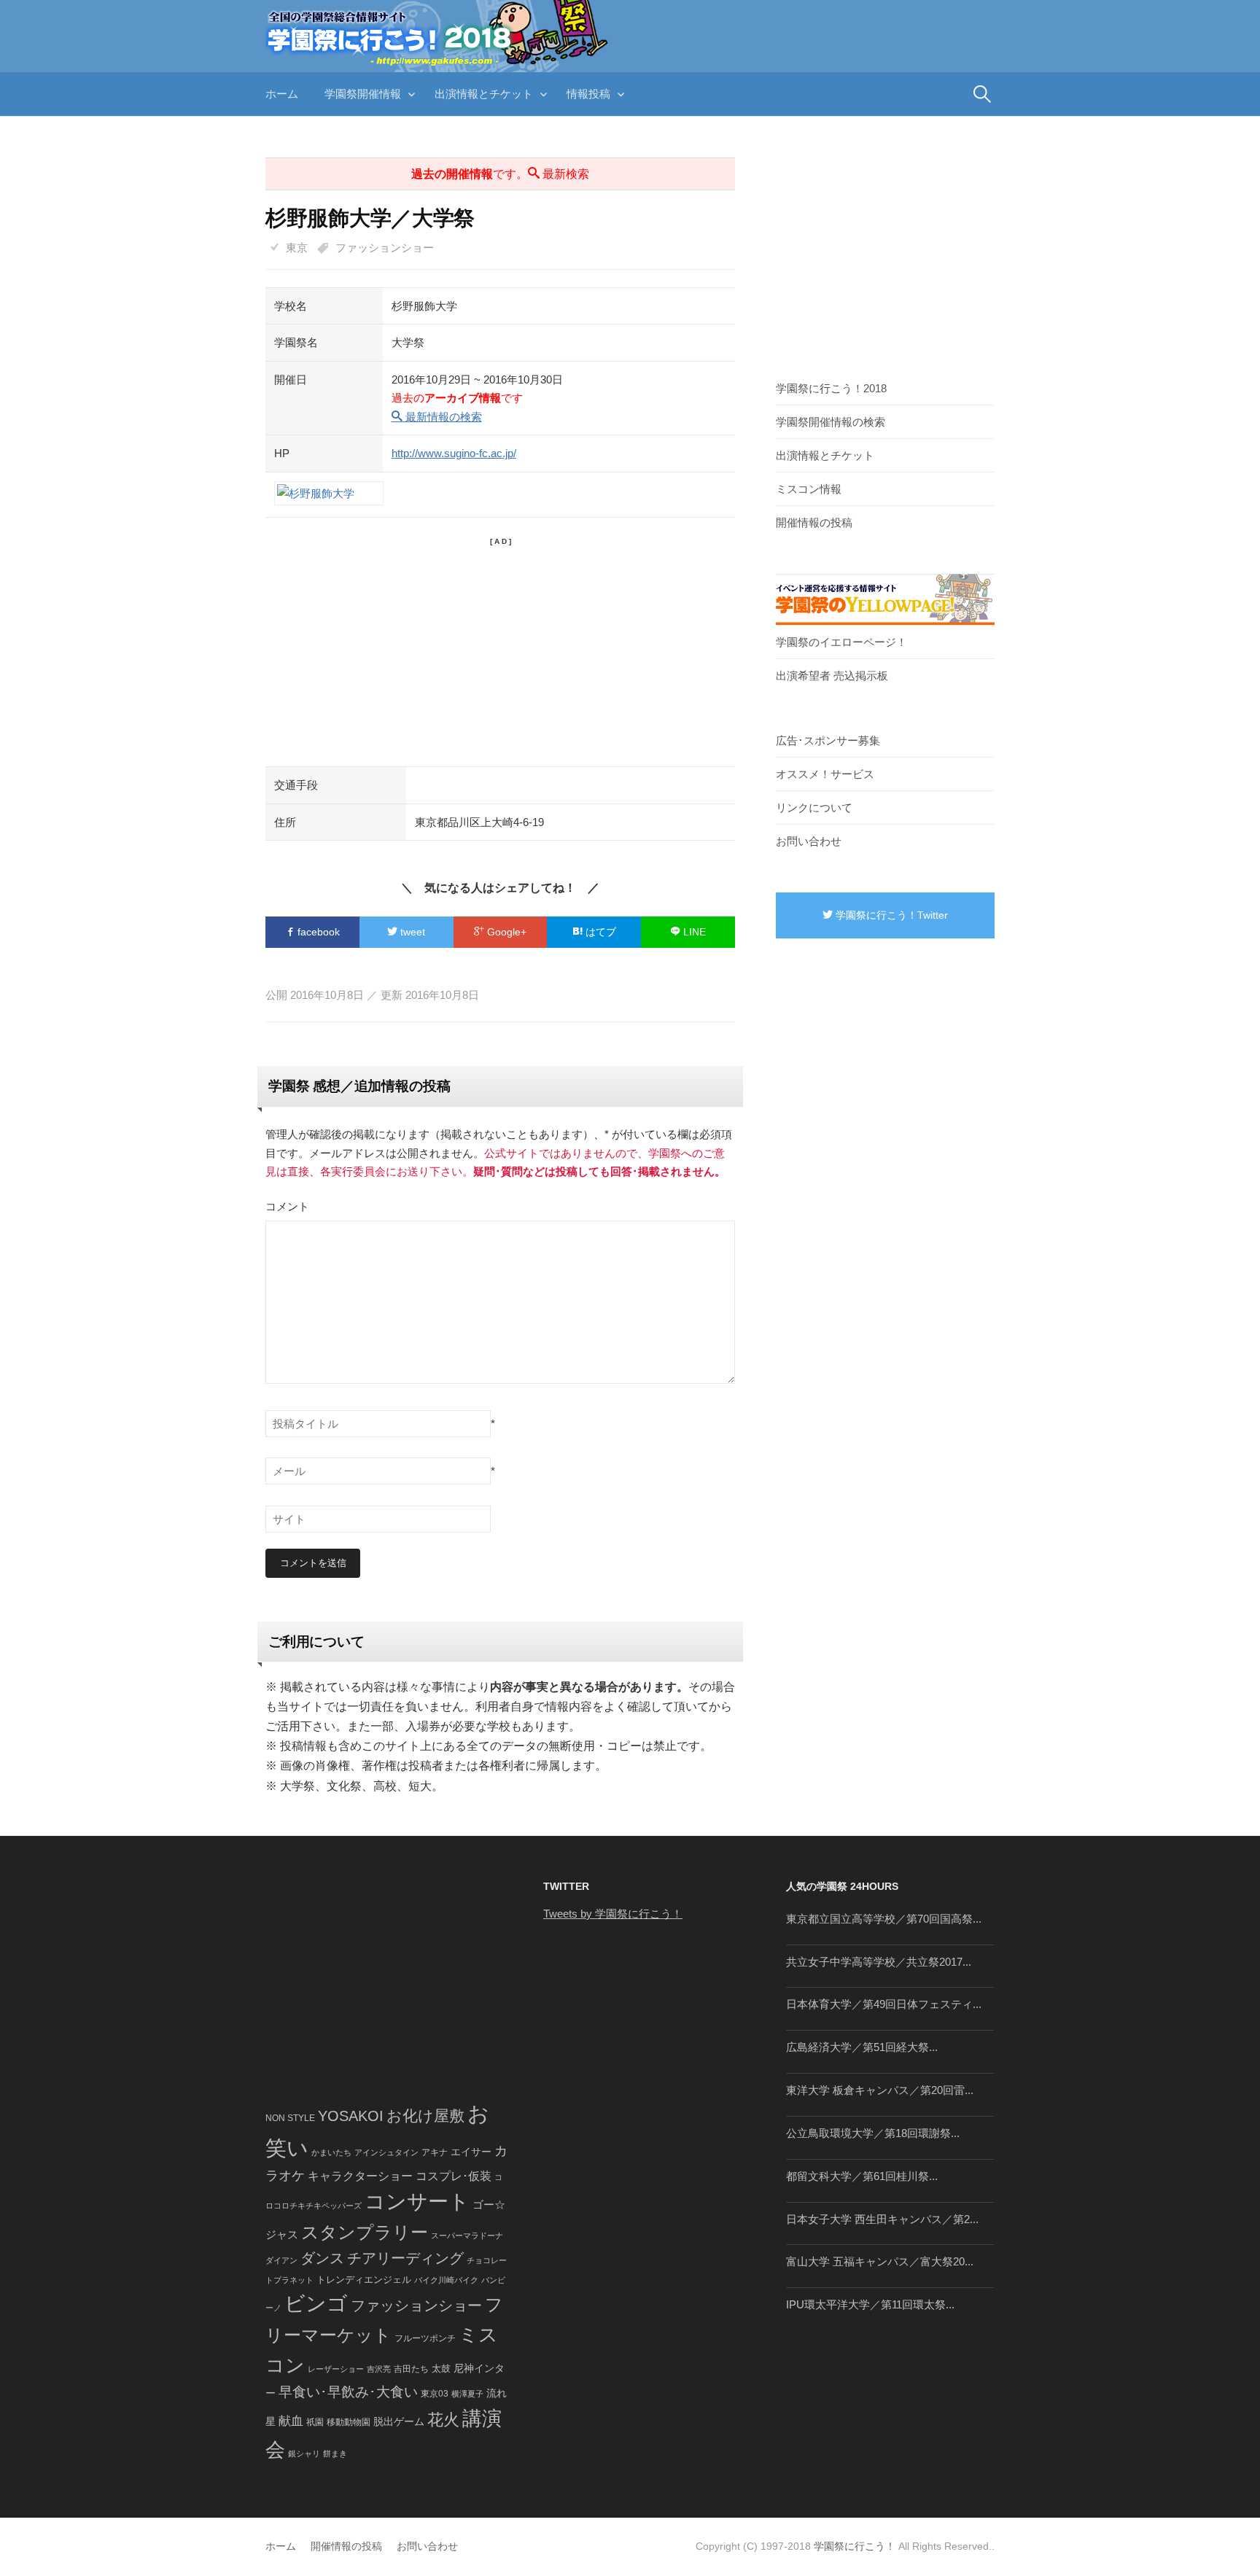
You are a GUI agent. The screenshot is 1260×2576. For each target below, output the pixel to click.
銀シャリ (304, 2454)
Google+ (505, 932)
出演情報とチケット (484, 94)
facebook (317, 932)
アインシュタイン (386, 2152)
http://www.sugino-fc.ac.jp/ (454, 453)
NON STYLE (290, 2118)
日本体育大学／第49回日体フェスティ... (884, 2004)
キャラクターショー (360, 2176)
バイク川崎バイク (446, 2280)
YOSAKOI (351, 2116)
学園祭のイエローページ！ (841, 642)
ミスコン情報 (809, 489)
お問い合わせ (809, 841)
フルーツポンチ (425, 2338)
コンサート (417, 2202)
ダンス (322, 2258)
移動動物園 (349, 2422)
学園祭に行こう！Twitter (890, 915)
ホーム (282, 94)
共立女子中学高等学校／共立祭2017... (879, 1962)
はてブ (599, 932)
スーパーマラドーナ (467, 2235)
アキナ (435, 2152)
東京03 (435, 2393)
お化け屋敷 (425, 2116)
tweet (411, 932)
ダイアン (281, 2260)
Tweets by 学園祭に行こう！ (613, 1914)
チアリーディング (405, 2258)
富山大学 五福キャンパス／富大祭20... (880, 2261)
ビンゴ (316, 2304)
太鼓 (441, 2369)
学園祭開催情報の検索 (831, 422)
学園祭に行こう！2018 (831, 388)
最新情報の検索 (442, 417)
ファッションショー (385, 248)
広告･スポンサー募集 (828, 740)
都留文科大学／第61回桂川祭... (862, 2176)
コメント (287, 1206)
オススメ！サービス (825, 774)
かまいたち (331, 2152)
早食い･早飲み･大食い (348, 2392)
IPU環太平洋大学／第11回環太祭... (870, 2304)
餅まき (335, 2454)
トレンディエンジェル (364, 2280)
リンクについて (814, 808)
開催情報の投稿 (814, 522)
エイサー (471, 2152)
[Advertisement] (500, 650)
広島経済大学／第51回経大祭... (862, 2047)
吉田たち (411, 2369)
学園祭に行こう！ (855, 2546)
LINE (693, 932)
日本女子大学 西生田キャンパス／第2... (882, 2219)
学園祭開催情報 (363, 94)
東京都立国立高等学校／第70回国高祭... (884, 1919)
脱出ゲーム (399, 2421)
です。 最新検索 (500, 174)
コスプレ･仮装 (454, 2176)
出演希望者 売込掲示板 (832, 676)
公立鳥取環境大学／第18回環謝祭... (873, 2133)
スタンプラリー (365, 2232)
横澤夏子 (467, 2394)
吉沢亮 (379, 2369)
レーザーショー (336, 2369)
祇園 (315, 2422)
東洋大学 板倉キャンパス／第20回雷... (880, 2090)
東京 (297, 248)
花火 (443, 2420)
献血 (291, 2421)
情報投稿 (588, 94)
